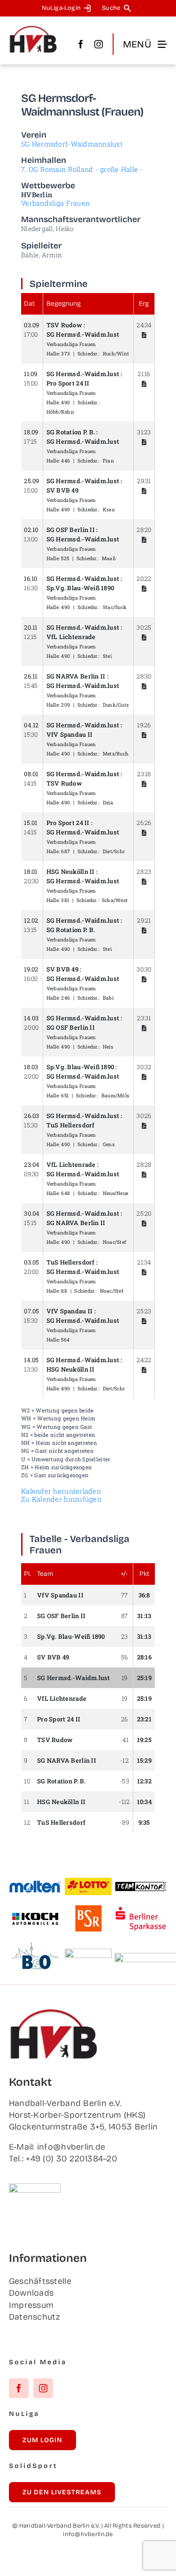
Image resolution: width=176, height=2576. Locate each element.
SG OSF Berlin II (71, 530)
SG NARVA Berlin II (76, 676)
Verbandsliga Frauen (55, 203)
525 (65, 558)
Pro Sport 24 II (68, 383)
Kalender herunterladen (61, 1491)
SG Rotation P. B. (71, 432)
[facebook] (81, 44)
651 (65, 1095)
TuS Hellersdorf (71, 1125)
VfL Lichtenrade (71, 637)
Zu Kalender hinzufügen (61, 1499)
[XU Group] (88, 1953)
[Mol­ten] (35, 1884)
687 (65, 851)
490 (65, 402)
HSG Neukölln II (71, 872)
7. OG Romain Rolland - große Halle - (82, 169)
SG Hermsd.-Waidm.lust (83, 334)
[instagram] (99, 44)
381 (65, 900)
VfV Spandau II (70, 734)
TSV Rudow (64, 325)
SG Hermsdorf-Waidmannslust (72, 144)
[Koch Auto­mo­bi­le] (35, 1914)
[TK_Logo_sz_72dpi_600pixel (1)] (141, 1885)
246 (65, 998)
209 (65, 705)
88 (64, 1291)
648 (65, 1193)
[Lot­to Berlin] (88, 1882)
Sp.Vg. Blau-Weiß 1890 (80, 588)
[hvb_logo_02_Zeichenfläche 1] (33, 30)
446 (65, 461)
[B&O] (35, 1946)
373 (65, 354)
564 (65, 1340)
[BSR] (88, 1909)
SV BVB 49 (62, 490)
